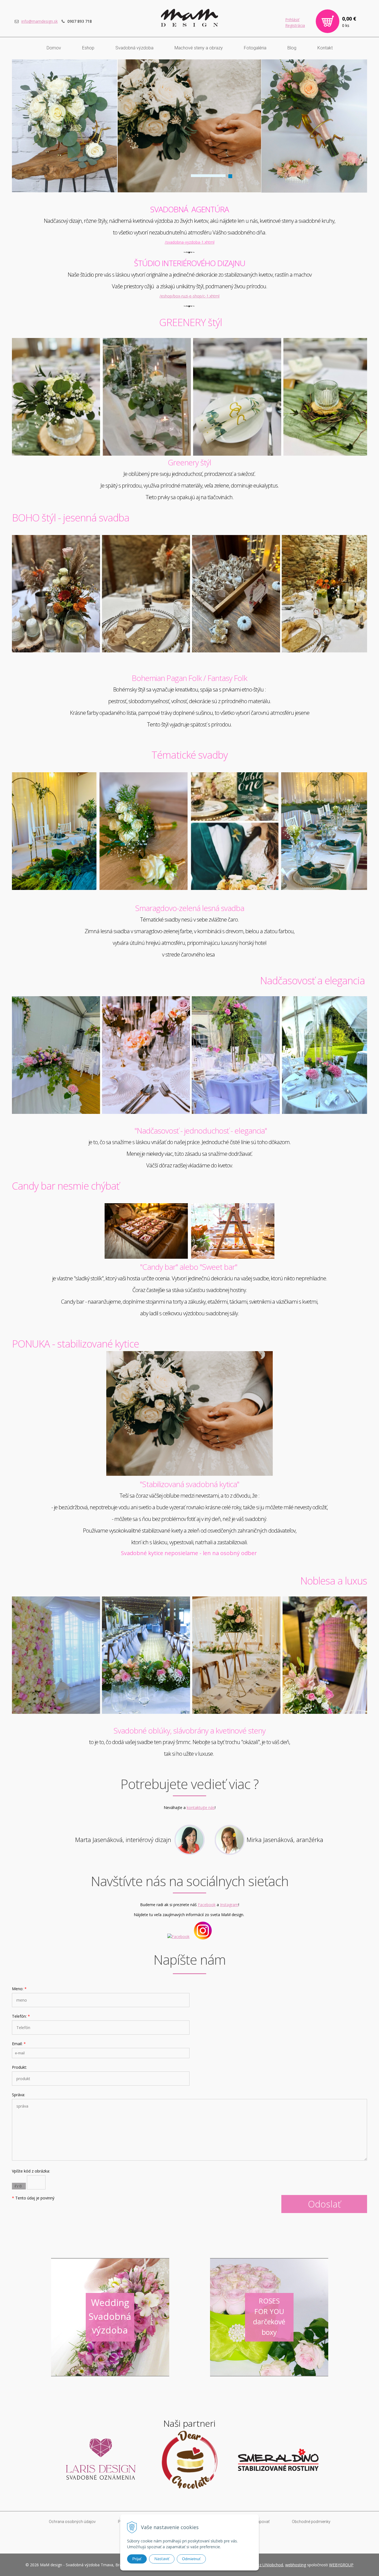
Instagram (229, 1905)
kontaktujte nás (201, 1807)
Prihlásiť (292, 20)
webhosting (296, 2565)
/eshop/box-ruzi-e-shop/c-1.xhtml (189, 296)
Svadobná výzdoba (134, 48)
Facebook (207, 1905)
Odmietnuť (191, 2559)
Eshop (88, 48)
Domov (54, 48)
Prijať (137, 2559)
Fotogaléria (255, 48)
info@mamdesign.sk (40, 21)
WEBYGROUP (341, 2565)
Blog (292, 48)
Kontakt (325, 48)
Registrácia (295, 25)
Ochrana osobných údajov (72, 2522)
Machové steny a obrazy (199, 48)
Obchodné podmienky (311, 2522)
